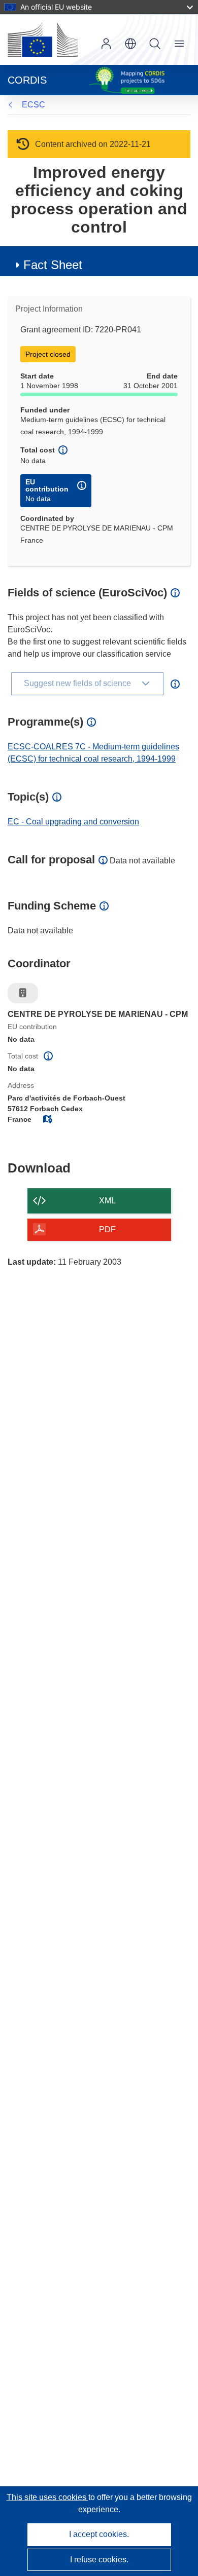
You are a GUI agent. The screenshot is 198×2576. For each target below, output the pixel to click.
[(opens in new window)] (43, 40)
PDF (107, 1229)
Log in (106, 44)
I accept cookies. (99, 2534)
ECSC (34, 105)
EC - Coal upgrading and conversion (73, 822)
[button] (130, 44)
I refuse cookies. (99, 2560)
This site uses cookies (47, 2497)
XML (107, 1201)
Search (155, 44)
